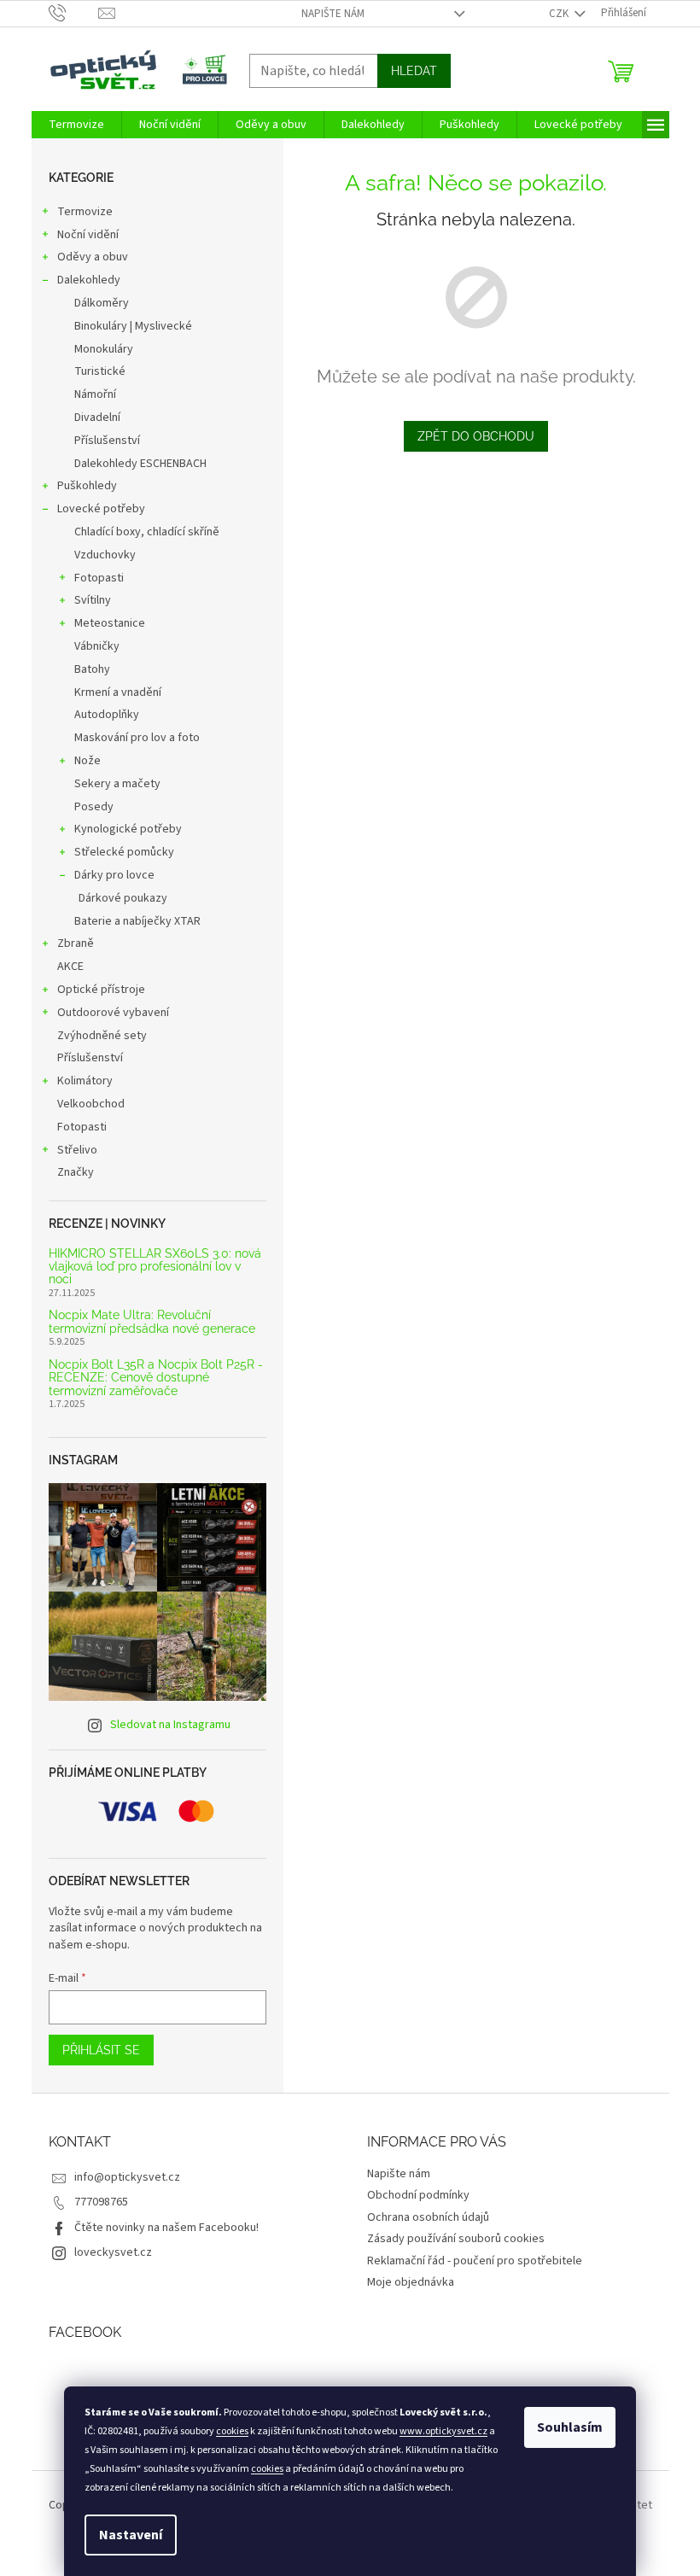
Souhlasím (570, 2427)
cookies (232, 2431)
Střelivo (77, 1150)
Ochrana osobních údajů (428, 2217)
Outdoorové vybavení (113, 1013)
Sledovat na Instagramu (170, 1725)
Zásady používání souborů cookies (456, 2239)
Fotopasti (99, 578)
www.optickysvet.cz (443, 2431)
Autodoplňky (107, 715)
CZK (560, 14)
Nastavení (131, 2535)
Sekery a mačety (117, 784)
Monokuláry (104, 349)
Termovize (85, 212)
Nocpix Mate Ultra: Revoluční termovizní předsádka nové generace (152, 1322)
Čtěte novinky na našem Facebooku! (166, 2228)
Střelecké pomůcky (124, 852)
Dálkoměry (102, 303)
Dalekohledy (89, 280)
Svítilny (93, 600)
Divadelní (97, 418)
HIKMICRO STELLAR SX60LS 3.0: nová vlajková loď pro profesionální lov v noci (155, 1267)
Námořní (95, 394)
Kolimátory (85, 1081)
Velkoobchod (91, 1104)
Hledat (414, 71)
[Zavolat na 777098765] (74, 13)
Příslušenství (107, 441)
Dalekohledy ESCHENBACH (140, 464)
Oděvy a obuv (93, 257)
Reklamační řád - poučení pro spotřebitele (475, 2261)
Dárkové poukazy (123, 898)
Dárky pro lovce (114, 875)
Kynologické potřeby (128, 829)
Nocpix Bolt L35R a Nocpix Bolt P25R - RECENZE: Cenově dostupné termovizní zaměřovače (156, 1378)
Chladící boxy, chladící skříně (147, 532)
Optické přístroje (101, 990)
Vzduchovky (105, 555)
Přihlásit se (101, 2050)
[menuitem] (76, 125)
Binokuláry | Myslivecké (133, 326)
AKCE (70, 967)
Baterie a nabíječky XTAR (137, 921)
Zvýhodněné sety (102, 1036)
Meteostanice (110, 623)
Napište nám (333, 14)
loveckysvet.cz (113, 2252)
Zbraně (76, 943)
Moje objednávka (411, 2282)
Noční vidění (88, 235)
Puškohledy (87, 486)
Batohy (92, 669)
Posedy (94, 807)
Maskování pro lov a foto (137, 738)
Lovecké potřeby (101, 509)
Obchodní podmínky (418, 2195)
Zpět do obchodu (476, 436)
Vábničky (97, 646)
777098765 (101, 2202)
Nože (87, 761)
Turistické (100, 371)
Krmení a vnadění (118, 692)
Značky (76, 1172)
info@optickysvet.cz (127, 2177)
